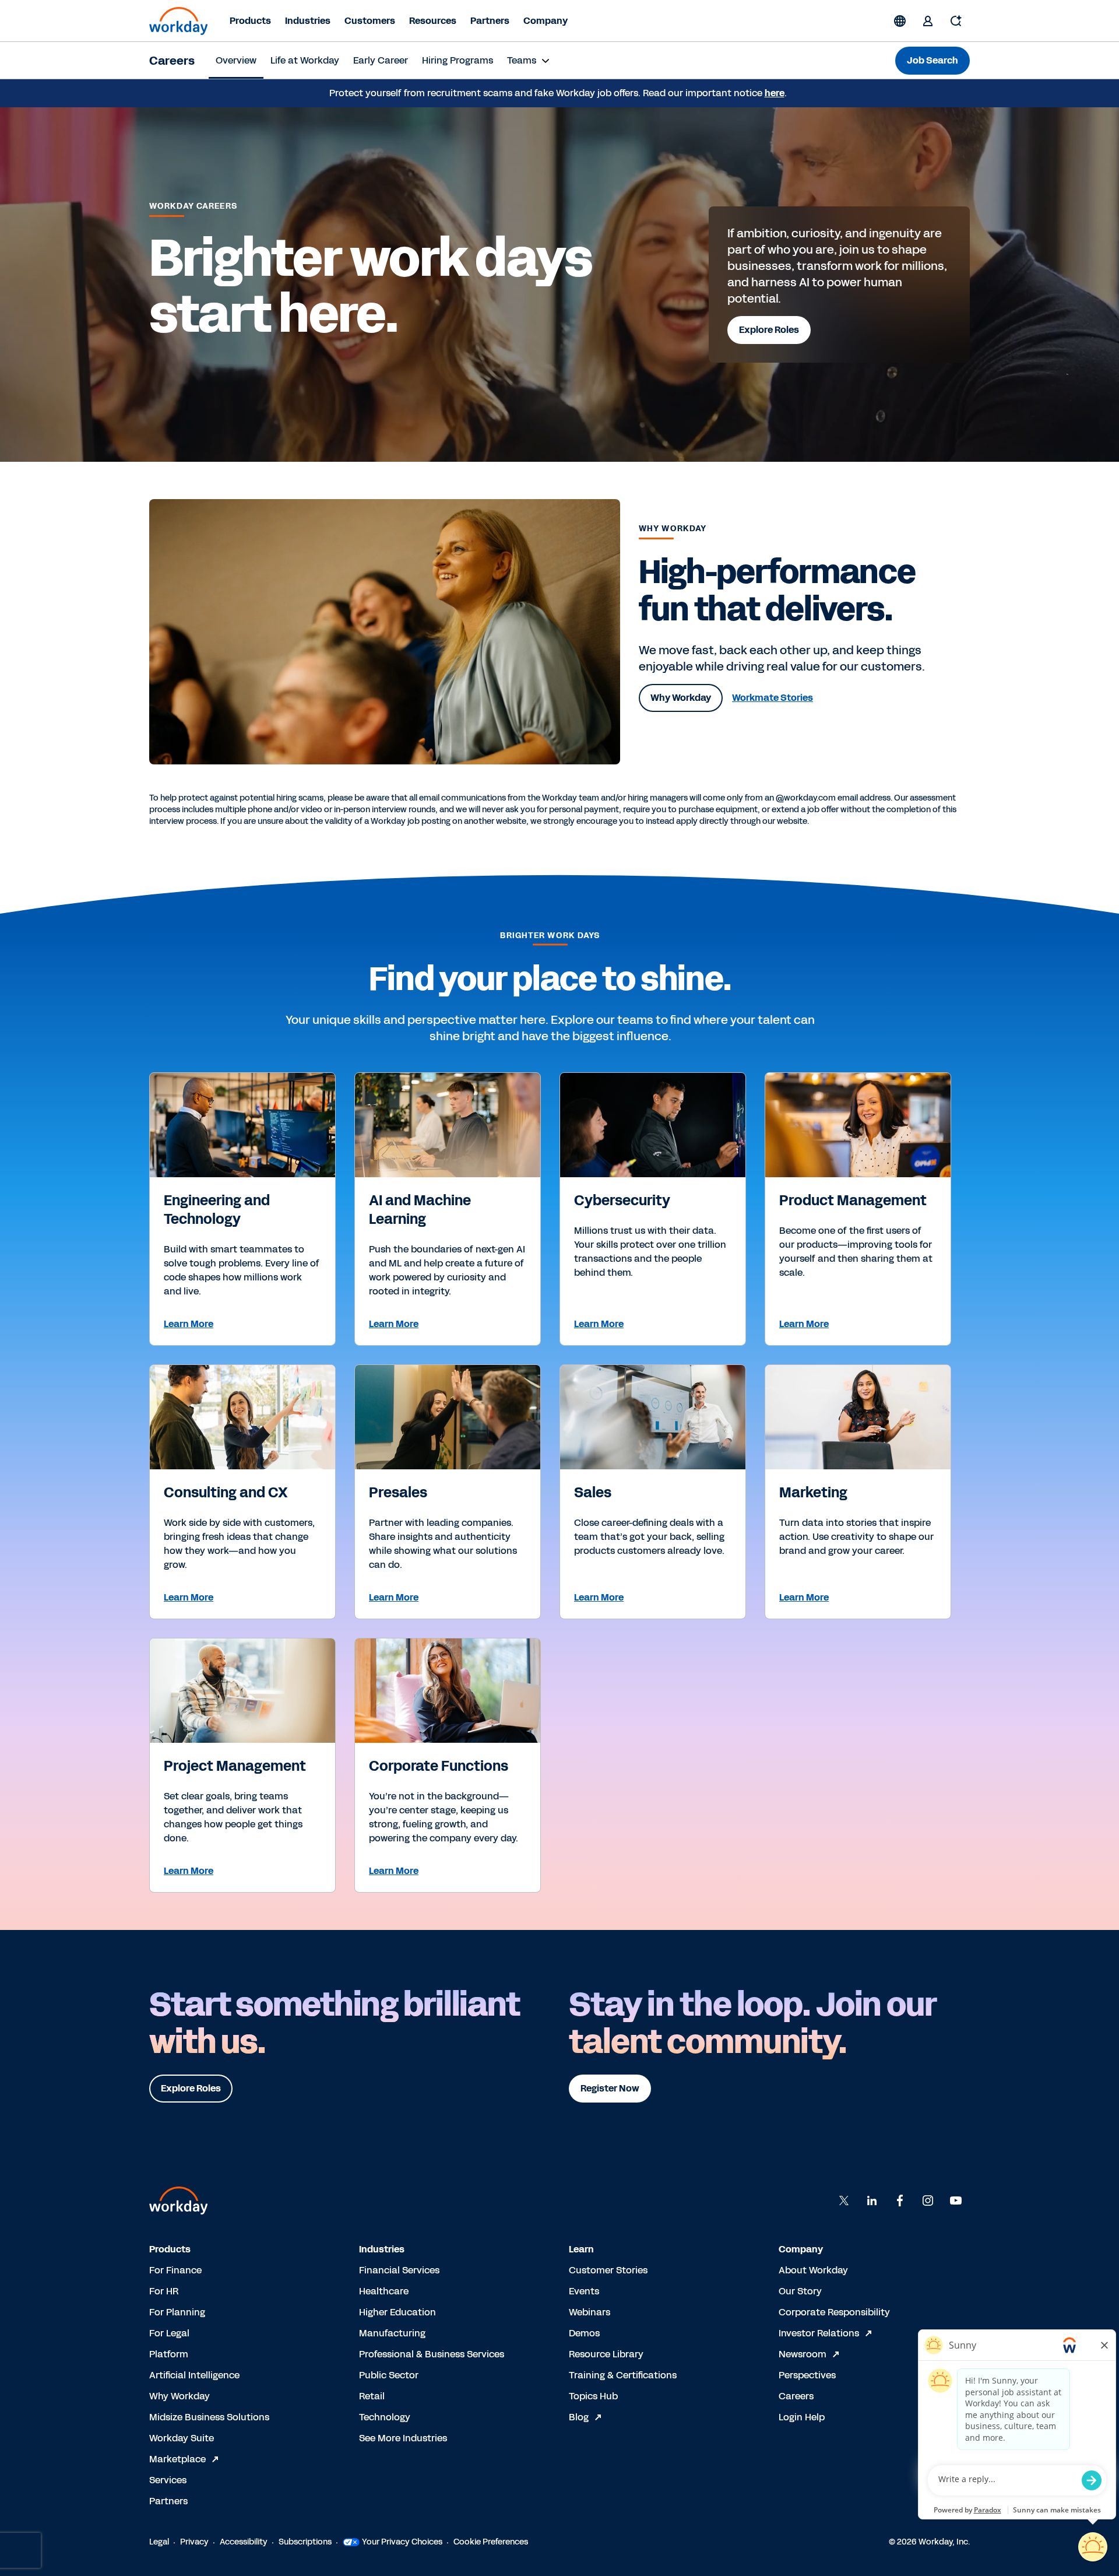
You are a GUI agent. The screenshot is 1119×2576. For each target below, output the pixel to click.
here (775, 93)
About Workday (813, 2270)
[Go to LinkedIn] (872, 2201)
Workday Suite (182, 2438)
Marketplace (177, 2459)
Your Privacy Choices (402, 2542)
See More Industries (403, 2438)
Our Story (800, 2291)
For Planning (177, 2312)
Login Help (802, 2417)
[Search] (956, 21)
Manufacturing (392, 2333)
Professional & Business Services (432, 2354)
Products (250, 21)
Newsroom (803, 2354)
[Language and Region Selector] (900, 21)
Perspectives (807, 2375)
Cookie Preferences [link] (491, 2542)
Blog (579, 2417)
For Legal (169, 2333)
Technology (385, 2417)
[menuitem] (236, 61)
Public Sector (389, 2375)
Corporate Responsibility (834, 2312)
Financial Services (399, 2270)
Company (546, 21)
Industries (308, 21)
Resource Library (606, 2354)
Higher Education (397, 2312)
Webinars (590, 2312)
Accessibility (244, 2542)
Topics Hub (593, 2396)
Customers (370, 21)
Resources (433, 21)
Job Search (932, 60)
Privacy (194, 2542)
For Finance (175, 2270)
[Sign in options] (928, 21)
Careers (172, 61)
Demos (584, 2333)
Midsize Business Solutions (209, 2417)
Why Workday (180, 2396)
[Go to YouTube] (956, 2201)
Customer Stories (608, 2270)
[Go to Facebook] (900, 2201)
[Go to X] (844, 2201)
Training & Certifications (623, 2375)
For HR (164, 2291)
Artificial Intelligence (194, 2375)
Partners (490, 21)
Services (168, 2480)
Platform (169, 2354)
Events (584, 2291)
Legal (159, 2542)
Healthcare (384, 2291)
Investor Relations (819, 2333)
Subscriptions (305, 2542)
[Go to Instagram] (928, 2201)
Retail (372, 2396)
